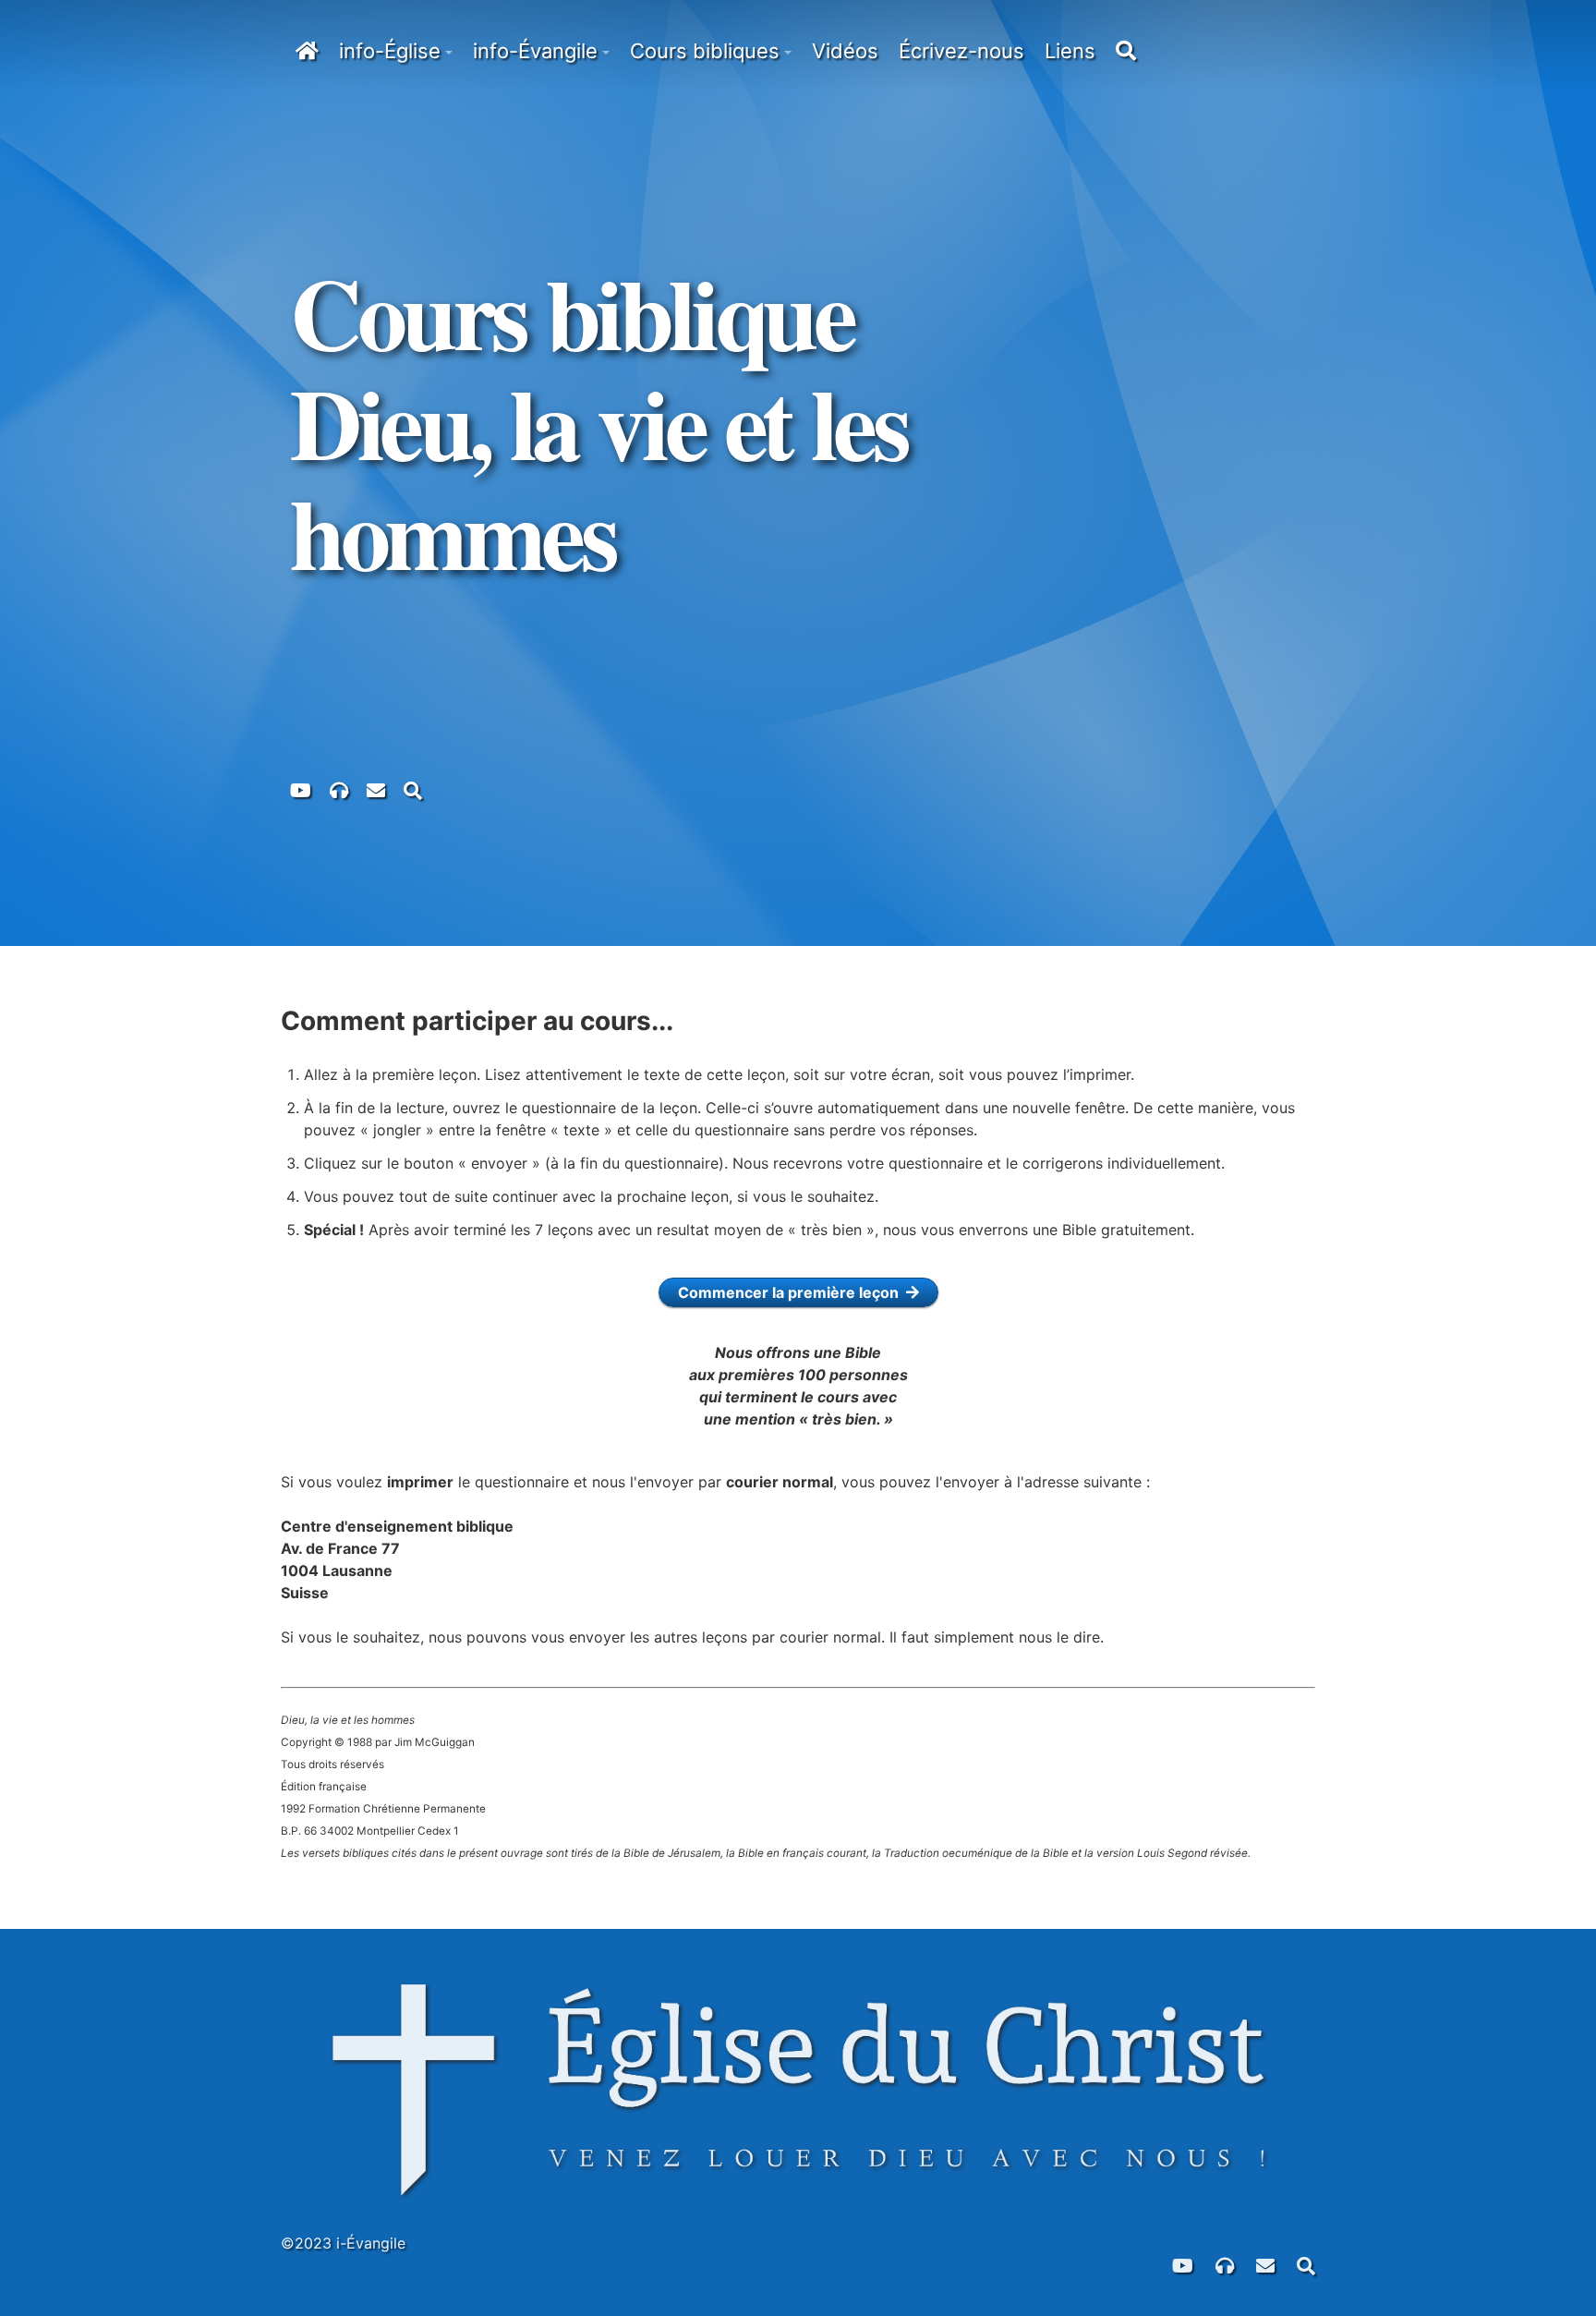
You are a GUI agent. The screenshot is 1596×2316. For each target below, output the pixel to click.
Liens (1070, 51)
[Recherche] (413, 789)
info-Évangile (535, 51)
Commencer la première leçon (792, 1292)
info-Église (390, 51)
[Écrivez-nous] (376, 789)
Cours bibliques (705, 51)
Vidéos (845, 51)
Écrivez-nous (961, 51)
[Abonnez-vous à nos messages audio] (339, 789)
